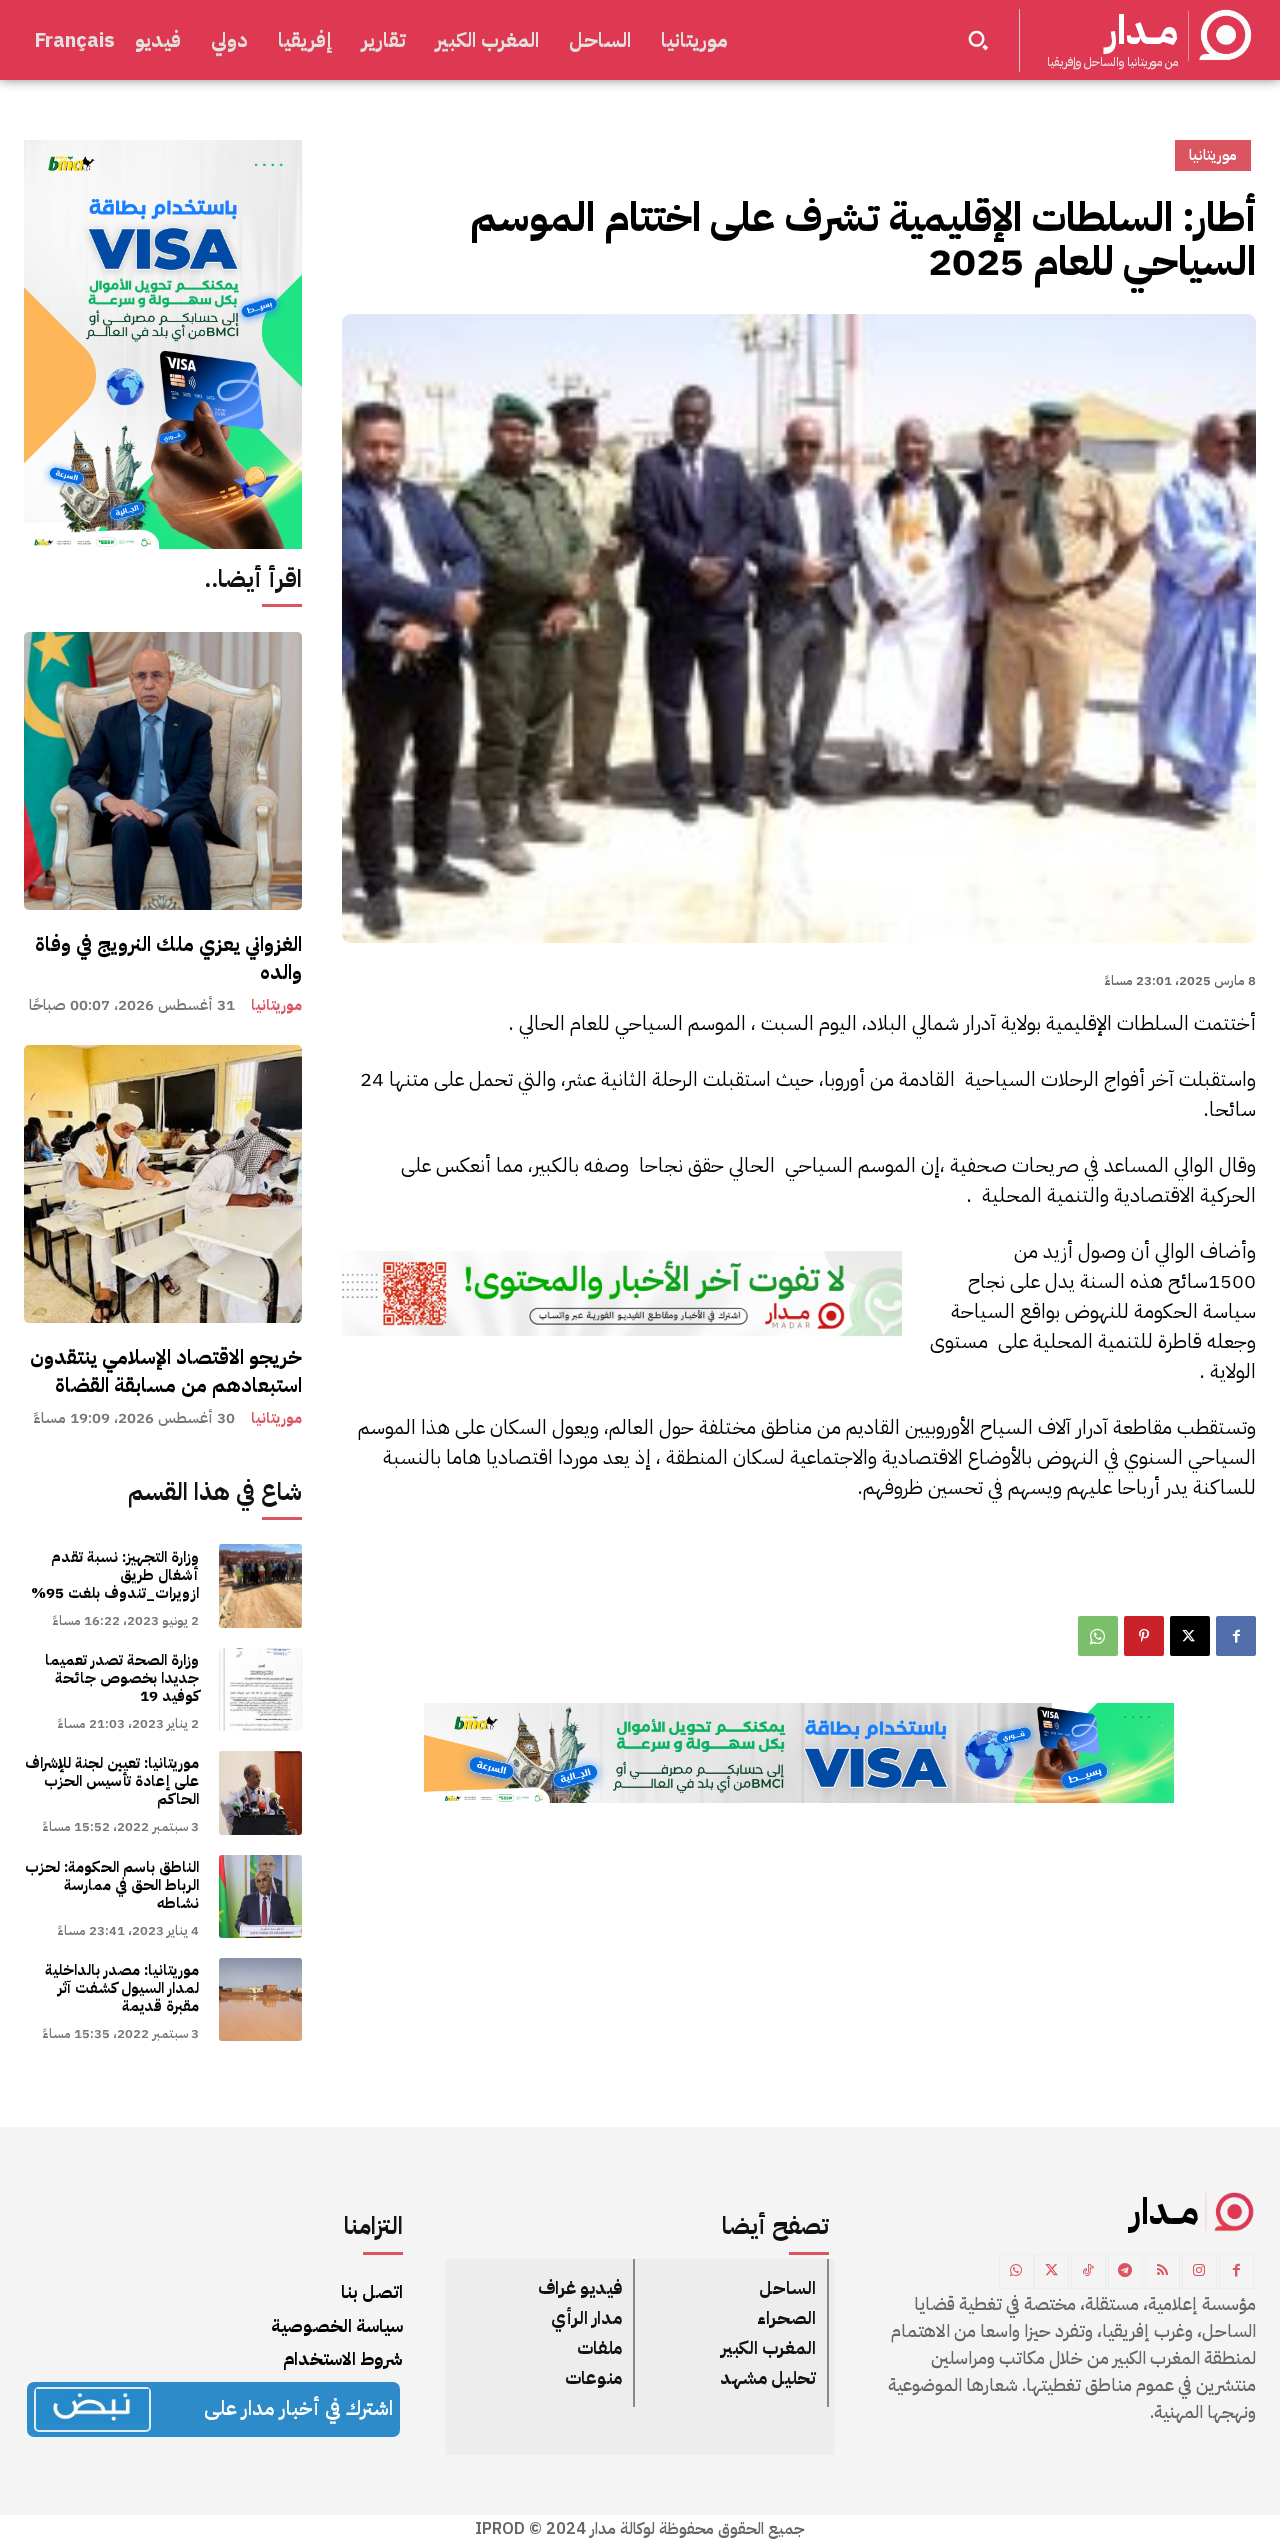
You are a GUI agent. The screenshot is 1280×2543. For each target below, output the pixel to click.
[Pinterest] (1144, 1636)
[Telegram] (1125, 2271)
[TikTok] (1088, 2271)
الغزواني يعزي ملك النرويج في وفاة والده (168, 958)
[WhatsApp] (1098, 1636)
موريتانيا (276, 1005)
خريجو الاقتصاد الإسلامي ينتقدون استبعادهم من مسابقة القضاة (166, 1371)
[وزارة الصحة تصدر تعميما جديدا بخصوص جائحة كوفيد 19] (260, 1689)
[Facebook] (1236, 1636)
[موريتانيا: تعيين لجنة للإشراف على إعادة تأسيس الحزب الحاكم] (260, 1792)
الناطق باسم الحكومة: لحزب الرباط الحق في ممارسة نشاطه (112, 1885)
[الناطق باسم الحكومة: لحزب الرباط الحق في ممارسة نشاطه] (260, 1896)
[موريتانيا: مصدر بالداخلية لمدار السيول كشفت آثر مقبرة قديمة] (260, 1999)
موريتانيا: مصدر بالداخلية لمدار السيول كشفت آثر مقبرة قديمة (122, 1988)
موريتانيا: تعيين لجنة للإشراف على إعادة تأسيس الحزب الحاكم (112, 1781)
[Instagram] (1199, 2271)
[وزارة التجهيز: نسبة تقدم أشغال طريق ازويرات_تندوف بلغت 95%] (260, 1585)
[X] (1190, 1636)
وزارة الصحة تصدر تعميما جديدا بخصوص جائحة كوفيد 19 (122, 1678)
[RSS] (1162, 2271)
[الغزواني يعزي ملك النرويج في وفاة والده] (163, 771)
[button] (978, 40)
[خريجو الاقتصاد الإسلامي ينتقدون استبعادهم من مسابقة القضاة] (163, 1184)
